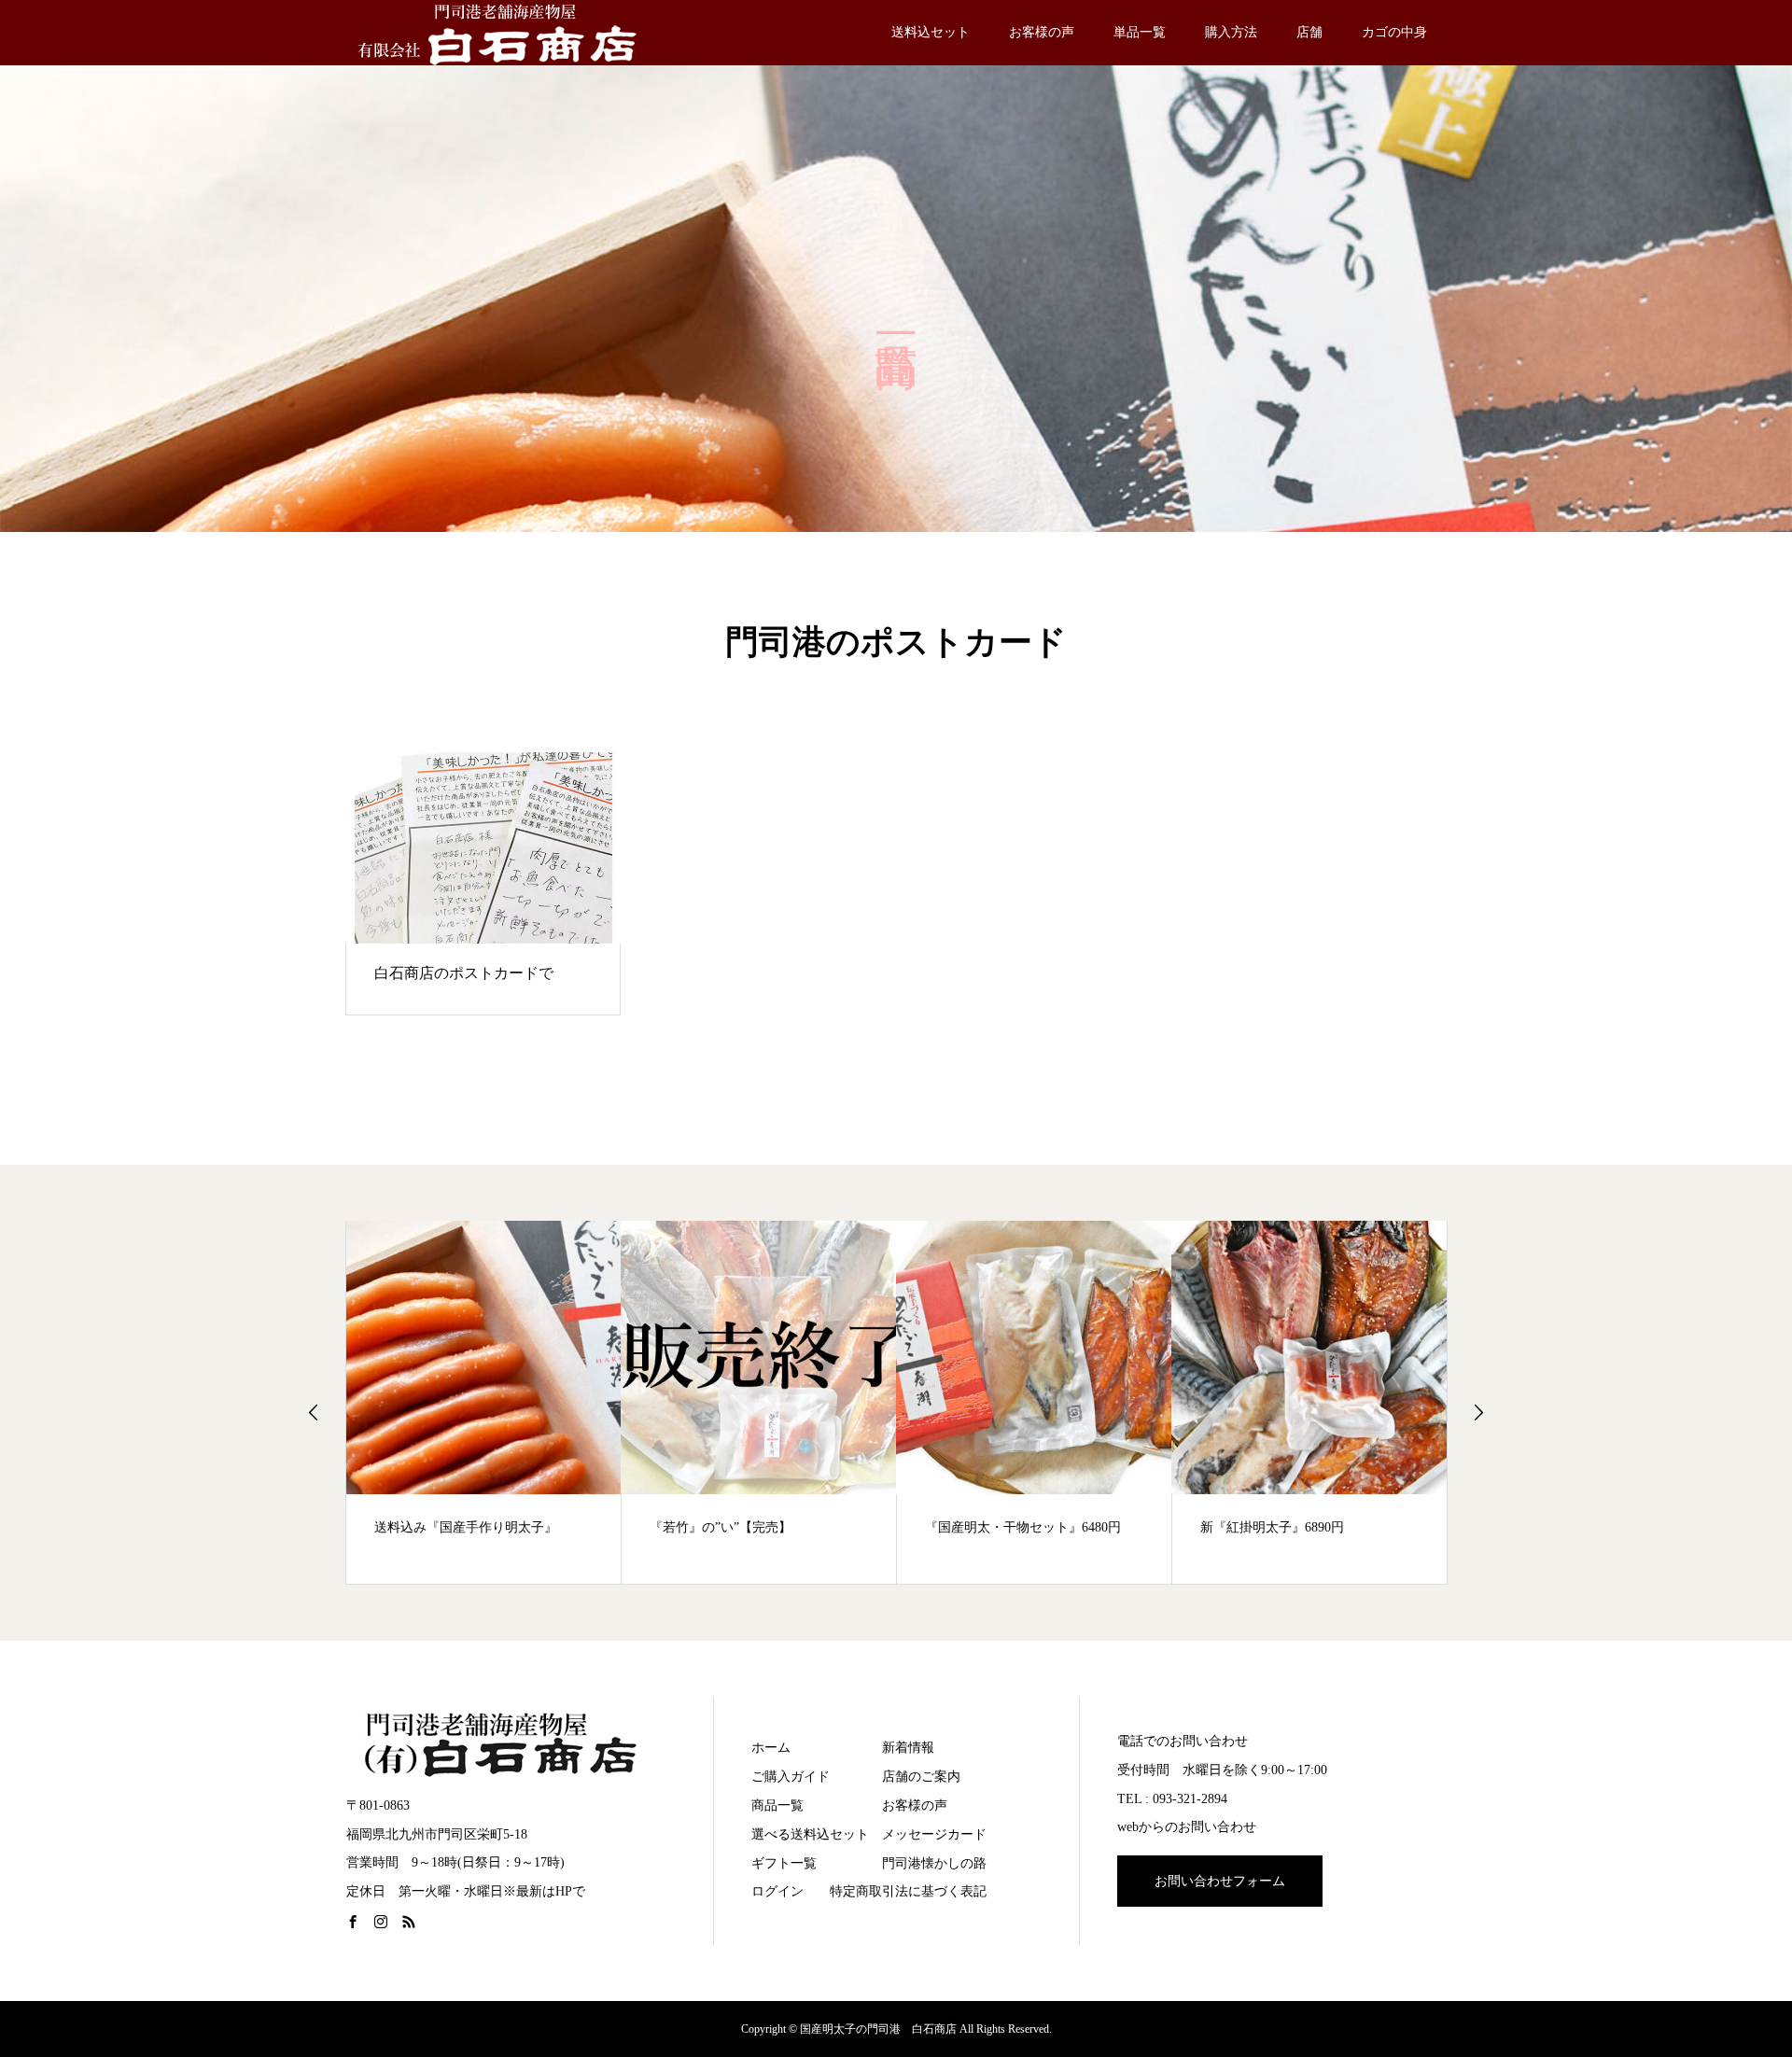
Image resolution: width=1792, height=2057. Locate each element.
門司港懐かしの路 (934, 1863)
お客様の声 (1042, 32)
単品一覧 (1140, 32)
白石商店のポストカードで (464, 973)
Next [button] (1478, 1412)
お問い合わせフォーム (1220, 1881)
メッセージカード (934, 1834)
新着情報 (908, 1748)
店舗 (1309, 32)
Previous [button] (314, 1412)
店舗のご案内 (921, 1777)
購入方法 (1231, 32)
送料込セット (931, 32)
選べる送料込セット (810, 1834)
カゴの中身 (1394, 32)
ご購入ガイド (791, 1777)
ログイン (777, 1891)
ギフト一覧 (784, 1863)
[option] (484, 1403)
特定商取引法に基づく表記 (908, 1891)
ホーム (771, 1748)
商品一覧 (777, 1805)
